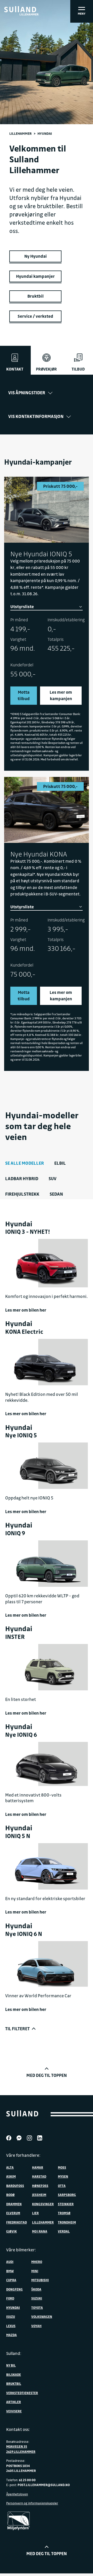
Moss (62, 2167)
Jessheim (39, 2195)
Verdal (64, 2231)
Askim (11, 2176)
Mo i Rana (40, 2231)
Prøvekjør (46, 369)
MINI (35, 2271)
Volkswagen (42, 2317)
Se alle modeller (25, 1163)
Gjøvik (11, 2231)
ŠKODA (36, 2289)
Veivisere (14, 2411)
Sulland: (14, 2353)
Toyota (37, 2308)
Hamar (38, 2167)
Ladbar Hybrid (22, 1178)
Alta (10, 2167)
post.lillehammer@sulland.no (44, 2485)
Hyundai (13, 2308)
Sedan (56, 1194)
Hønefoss (40, 2186)
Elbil (60, 1163)
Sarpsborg (67, 2195)
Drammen (14, 2204)
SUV (53, 1178)
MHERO (37, 2262)
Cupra (11, 2280)
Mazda (11, 2335)
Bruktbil (14, 2384)
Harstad (39, 2176)
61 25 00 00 (27, 2480)
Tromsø (64, 2213)
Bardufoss (15, 2186)
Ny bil (11, 2365)
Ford (10, 2298)
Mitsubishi (40, 2280)
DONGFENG (14, 2289)
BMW (10, 2271)
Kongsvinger (43, 2204)
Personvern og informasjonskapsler (32, 2503)
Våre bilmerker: (21, 2250)
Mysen (63, 2176)
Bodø (10, 2195)
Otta (62, 2186)
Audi (10, 2262)
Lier (35, 2213)
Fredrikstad (17, 2222)
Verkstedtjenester (22, 2393)
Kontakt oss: (18, 2429)
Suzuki (37, 2298)
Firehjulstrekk (22, 1194)
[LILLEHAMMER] (20, 9)
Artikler (14, 2402)
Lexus (11, 2326)
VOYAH (36, 2326)
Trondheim (67, 2222)
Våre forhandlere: (23, 2155)
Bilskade (14, 2374)
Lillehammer (21, 133)
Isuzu (11, 2317)
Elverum (13, 2213)
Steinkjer (66, 2204)
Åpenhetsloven (17, 2494)
